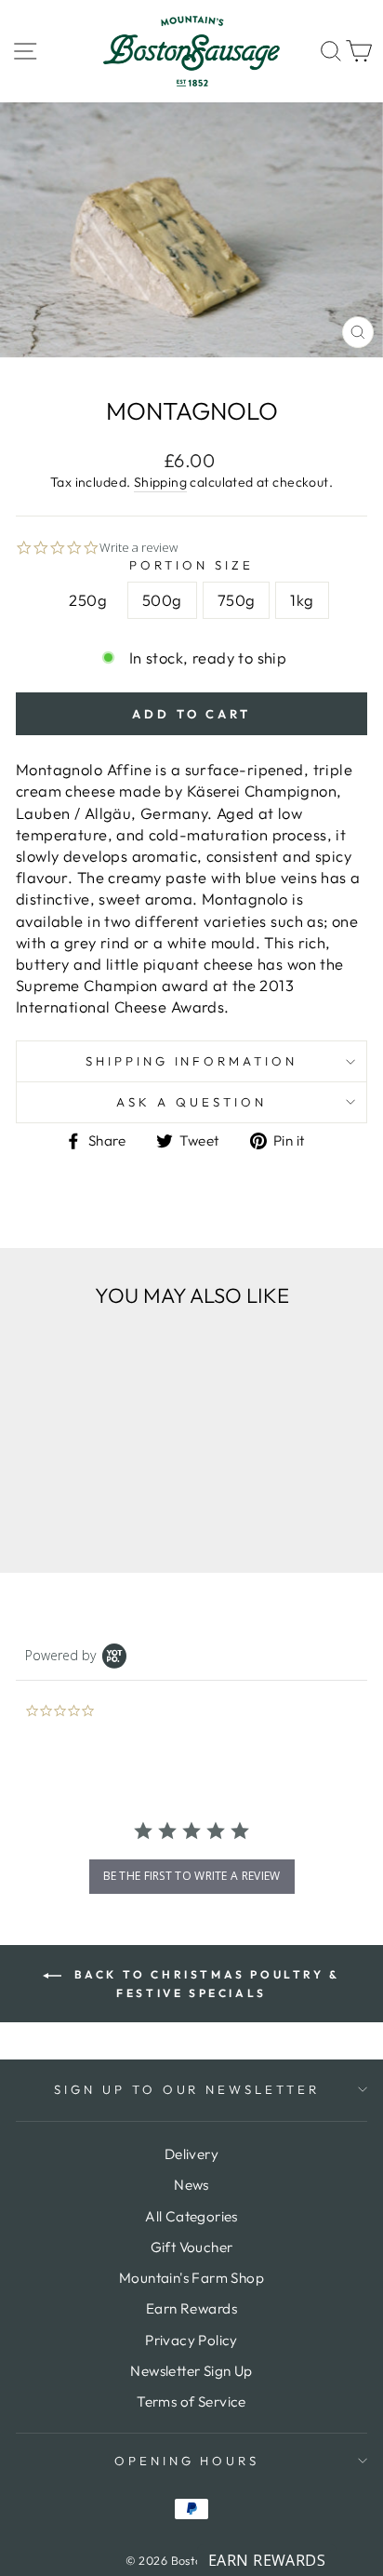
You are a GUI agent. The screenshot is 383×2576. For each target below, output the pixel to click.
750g (237, 600)
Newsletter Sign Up (191, 2371)
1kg (302, 600)
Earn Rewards (191, 2308)
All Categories (191, 2216)
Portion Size (191, 565)
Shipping (160, 482)
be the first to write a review (192, 1876)
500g (162, 600)
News (191, 2185)
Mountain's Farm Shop (191, 2278)
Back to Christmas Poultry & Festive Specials (205, 1984)
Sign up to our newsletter (187, 2089)
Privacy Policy (191, 2340)
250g (88, 600)
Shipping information (192, 1061)
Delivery (191, 2154)
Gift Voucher (192, 2247)
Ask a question (191, 1102)
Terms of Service (191, 2402)
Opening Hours (187, 2461)
